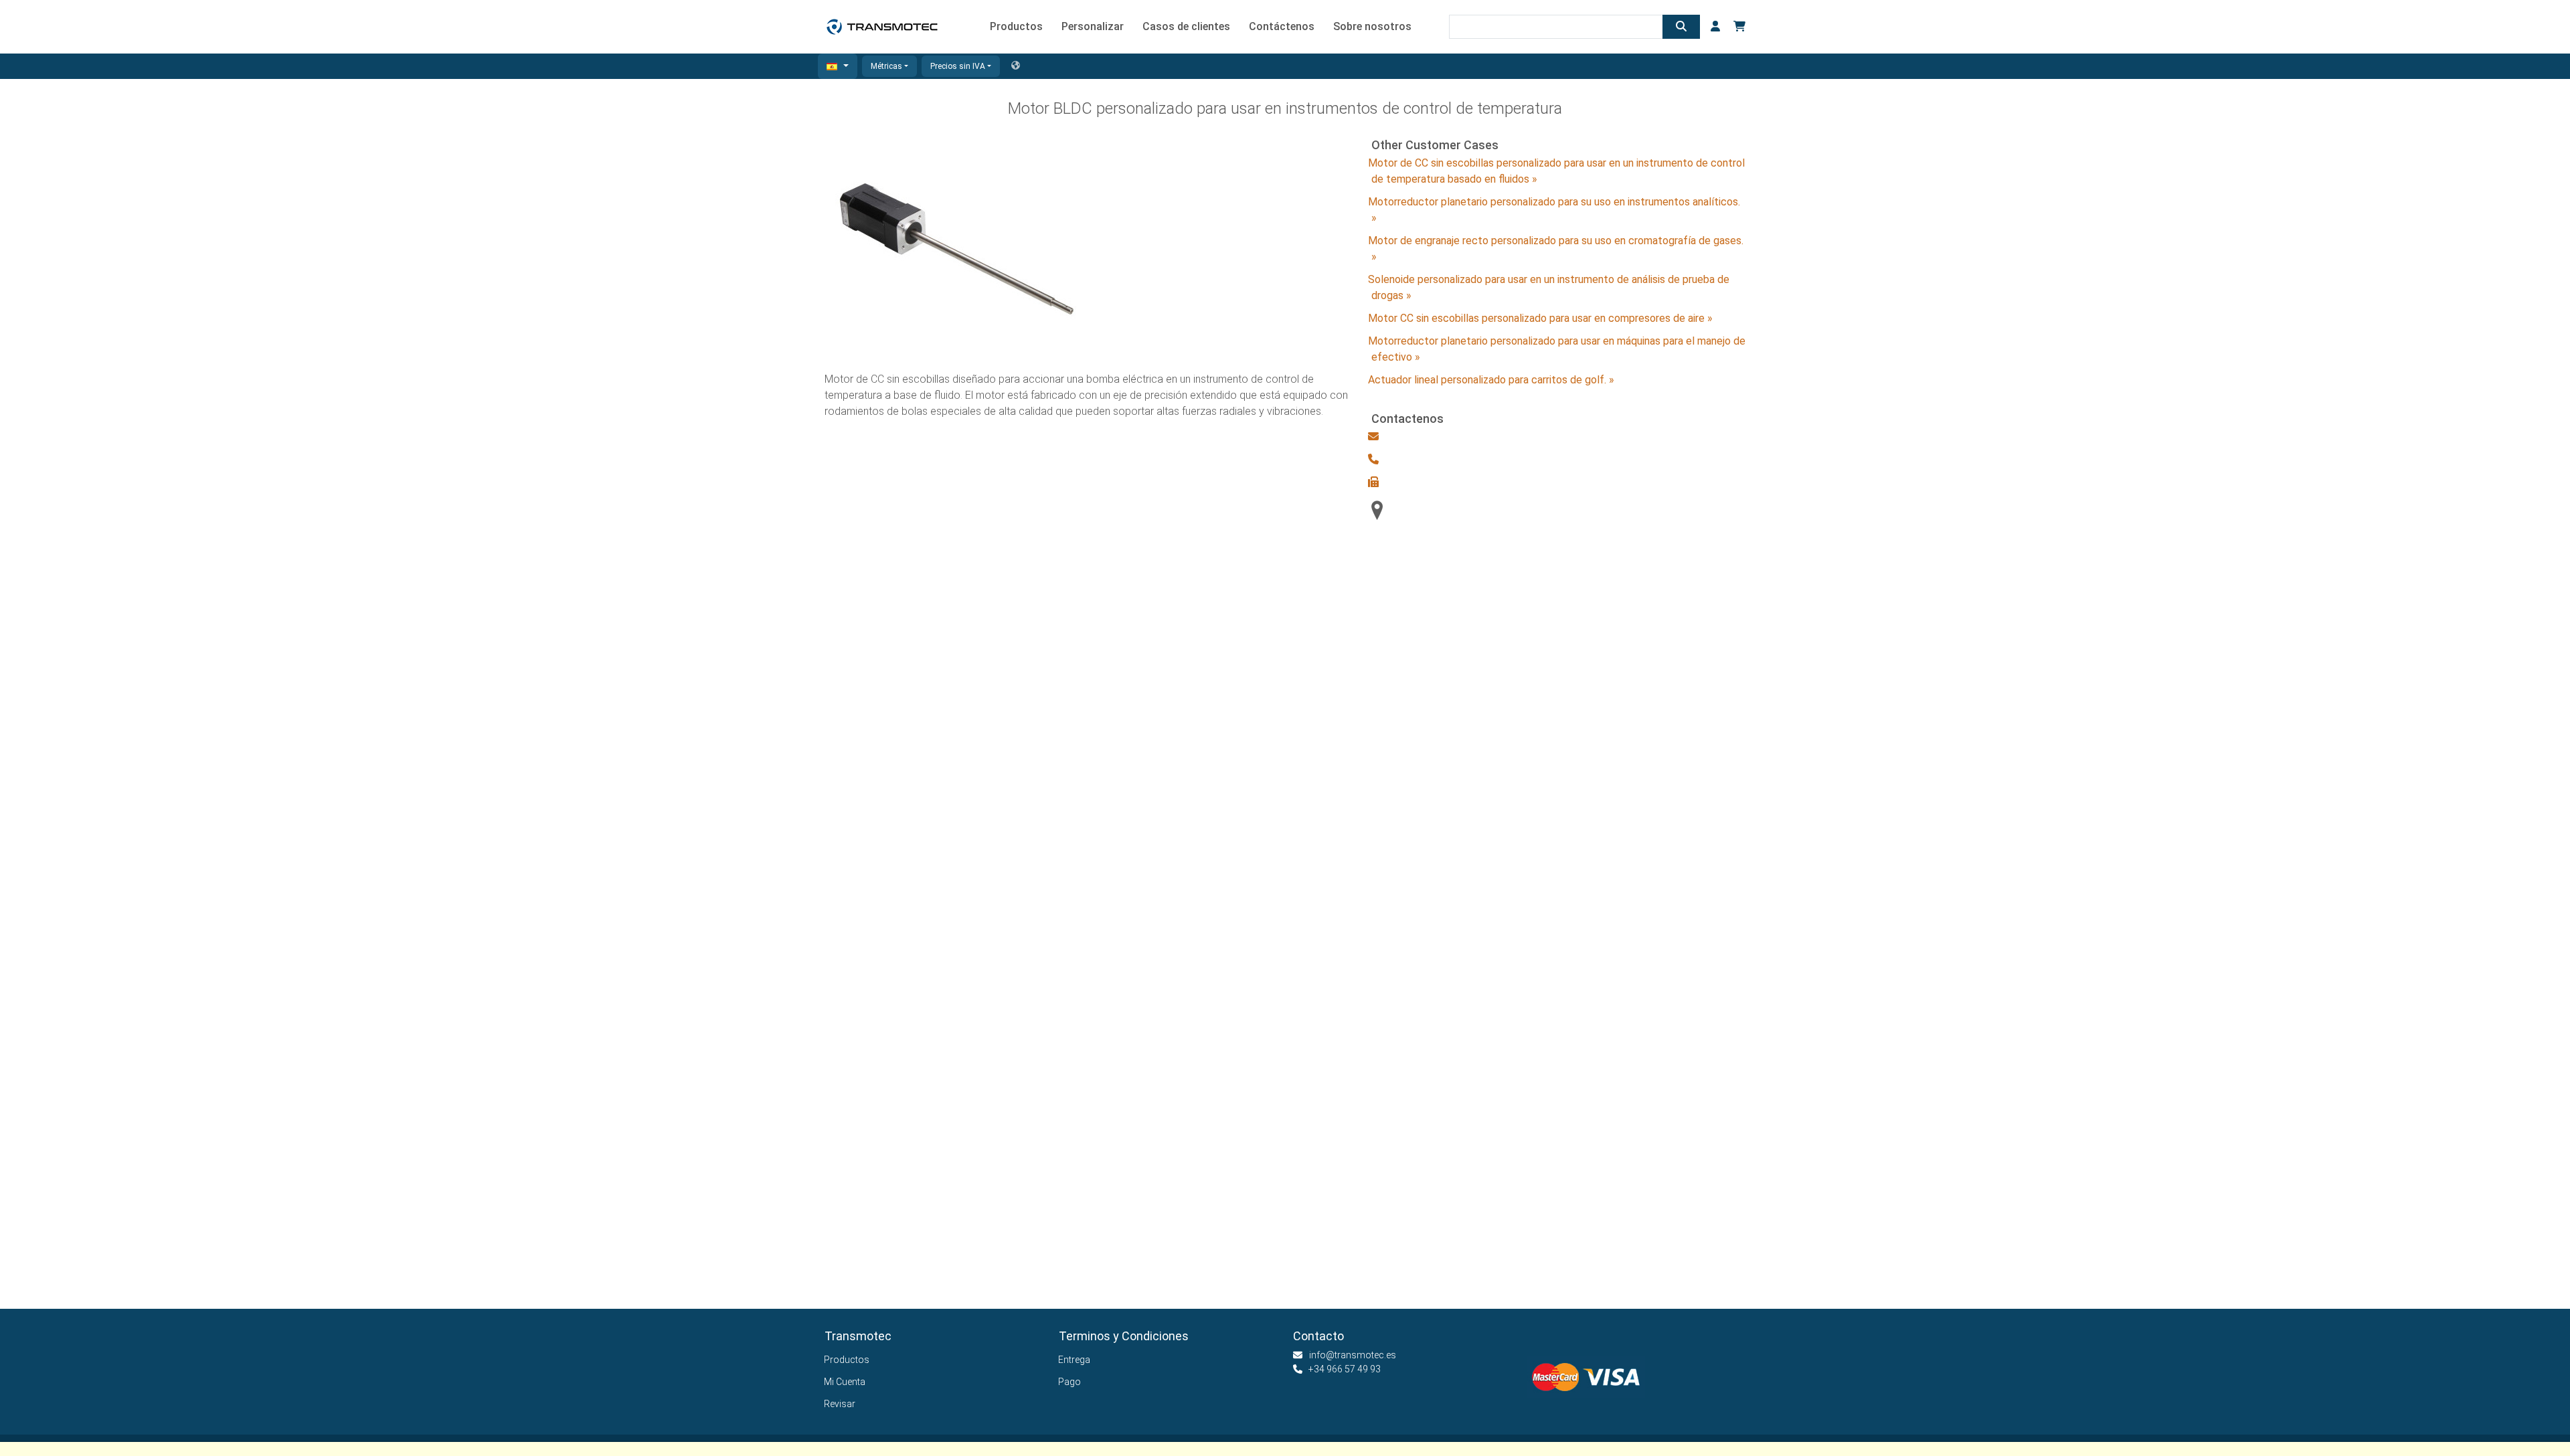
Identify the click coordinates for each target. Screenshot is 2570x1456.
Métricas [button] (886, 66)
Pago (1070, 1382)
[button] (838, 66)
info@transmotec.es (1353, 1355)
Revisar (840, 1404)
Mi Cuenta (845, 1382)
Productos (847, 1360)
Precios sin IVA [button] (958, 66)
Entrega (1075, 1360)
